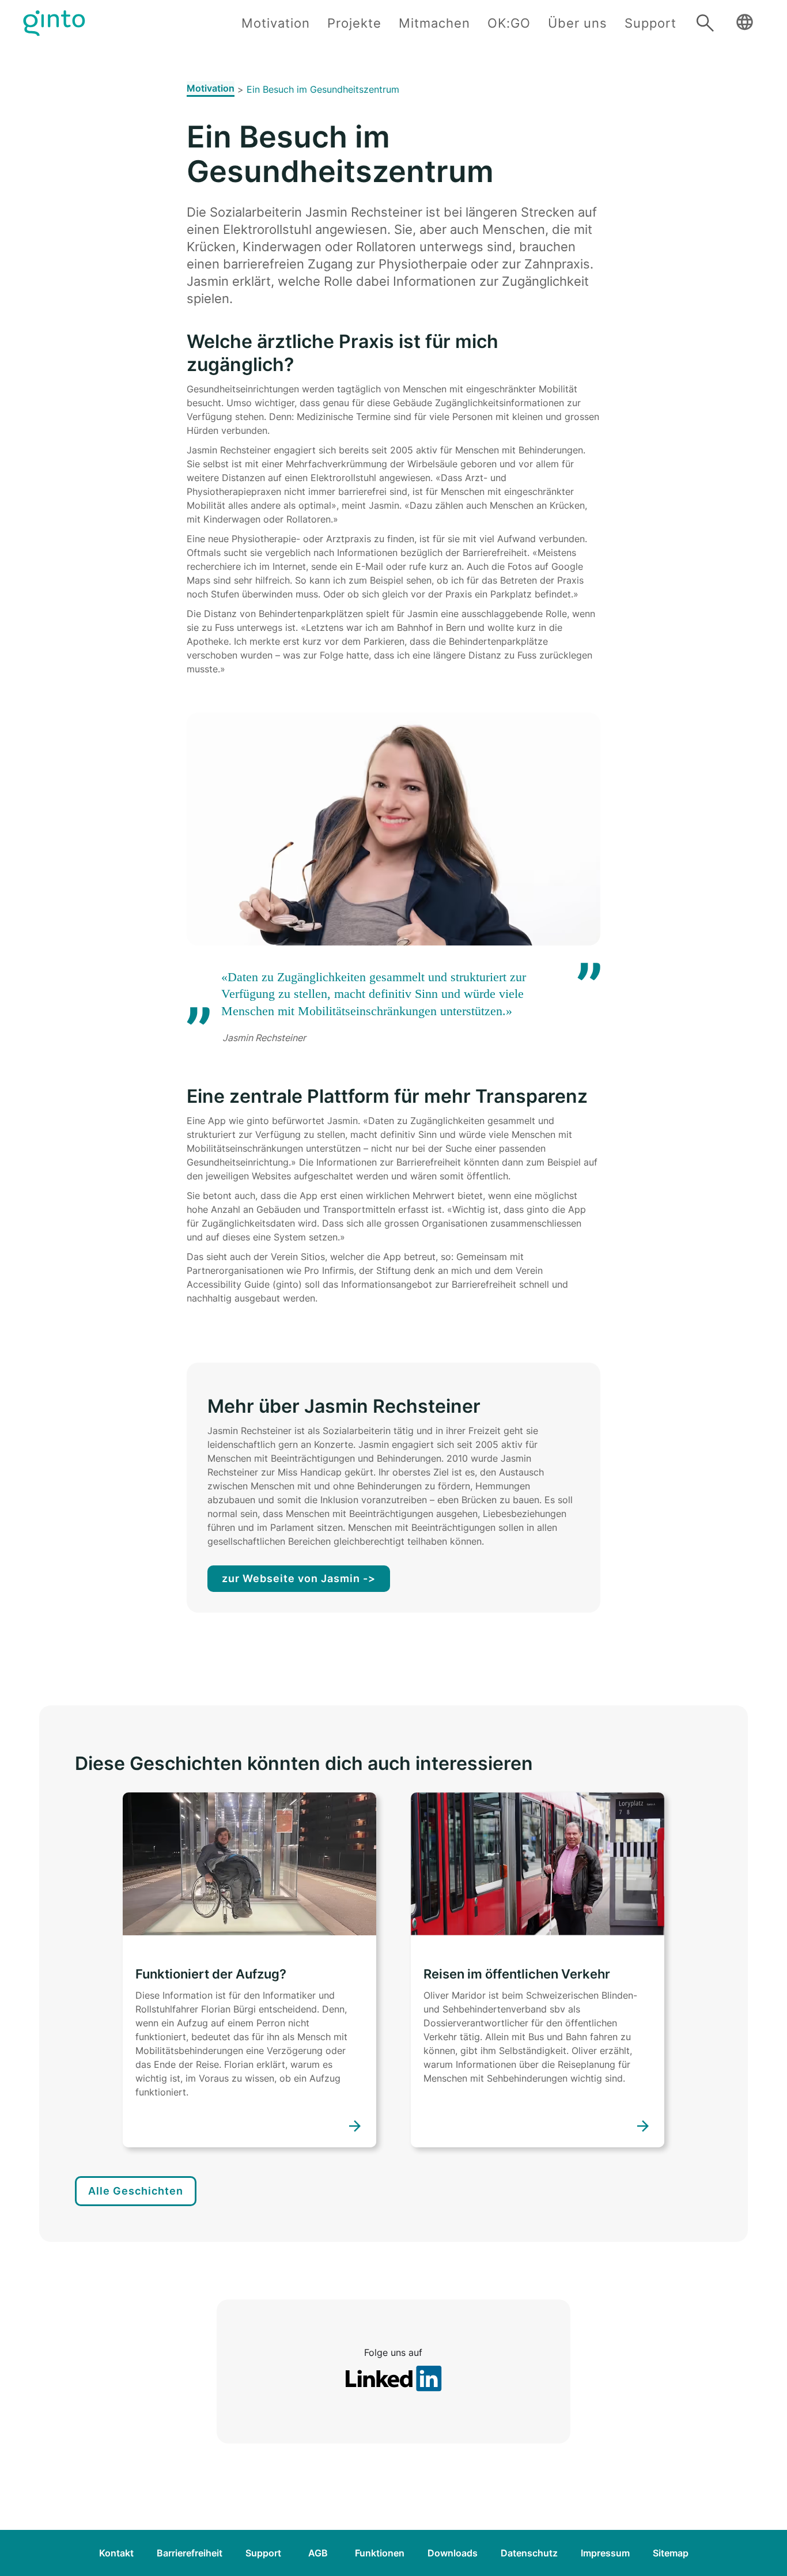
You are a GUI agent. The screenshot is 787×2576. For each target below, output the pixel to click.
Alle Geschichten (136, 2191)
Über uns (578, 23)
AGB (318, 2553)
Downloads (453, 2553)
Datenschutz (529, 2553)
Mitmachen (434, 23)
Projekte (354, 23)
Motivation (276, 23)
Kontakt (116, 2553)
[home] (54, 23)
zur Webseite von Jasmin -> (299, 1578)
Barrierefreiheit (190, 2553)
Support (650, 23)
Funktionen (380, 2553)
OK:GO (509, 23)
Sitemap (671, 2553)
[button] (744, 23)
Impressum (605, 2553)
